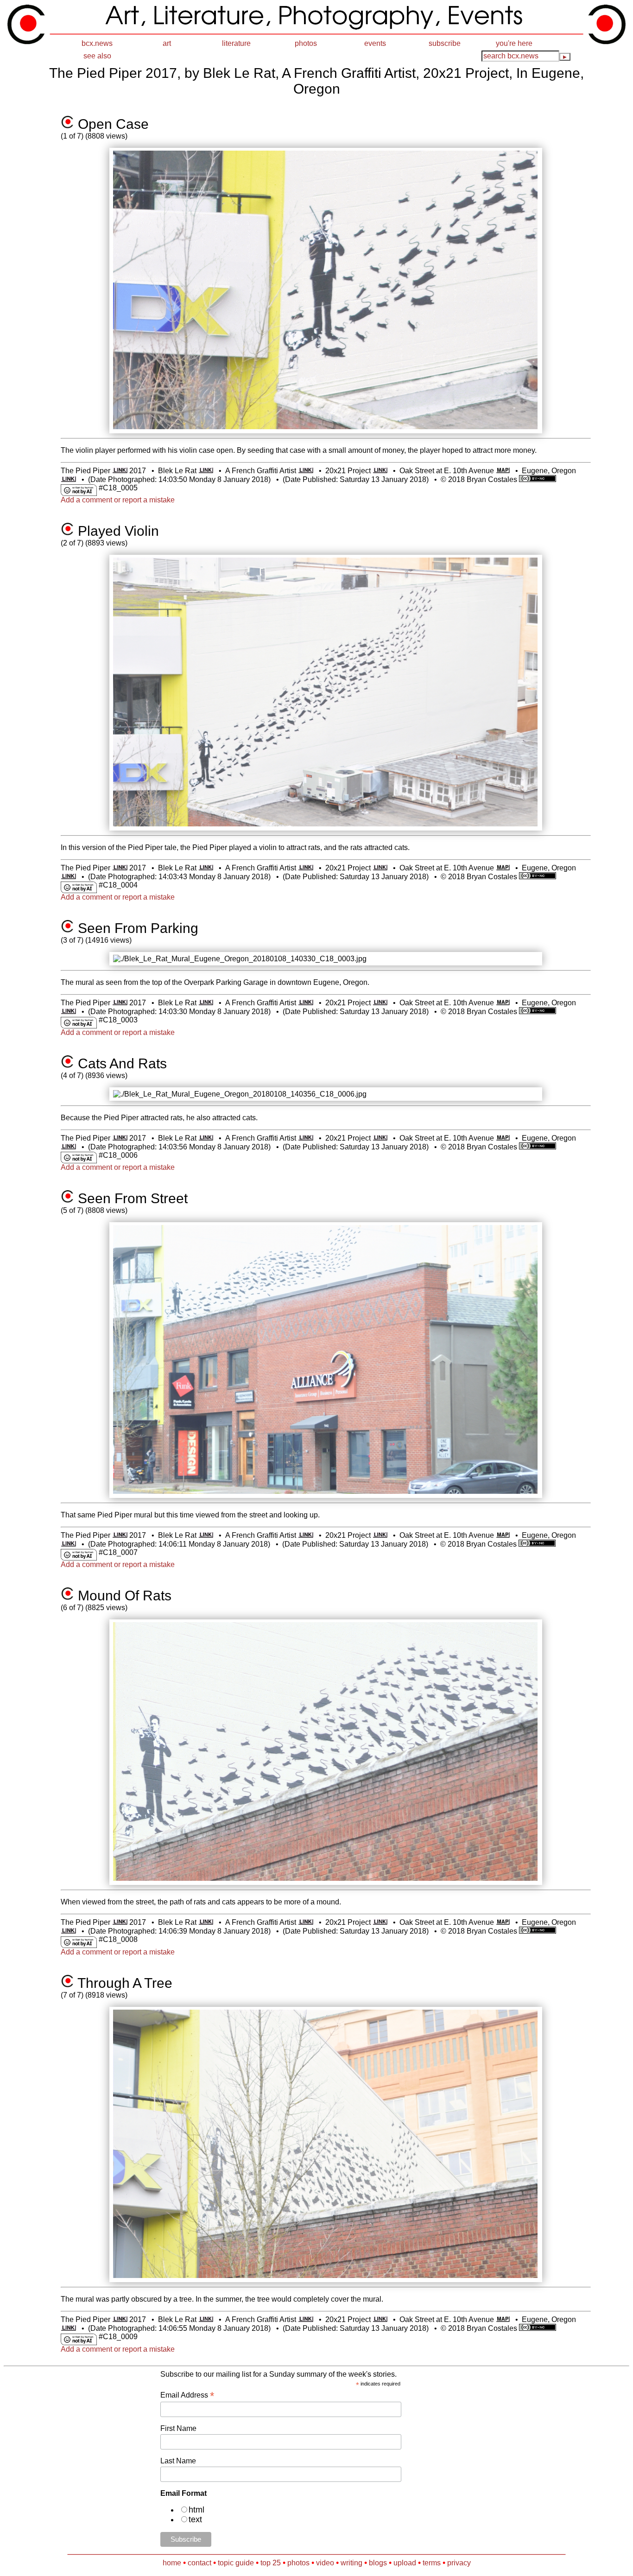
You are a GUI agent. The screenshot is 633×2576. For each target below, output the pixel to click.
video (325, 2563)
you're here (514, 43)
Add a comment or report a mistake (118, 500)
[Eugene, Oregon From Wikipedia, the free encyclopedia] (68, 479)
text (195, 2519)
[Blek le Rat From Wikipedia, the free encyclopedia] (206, 471)
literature (236, 43)
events (375, 43)
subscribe (445, 43)
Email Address (187, 2395)
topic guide (236, 2563)
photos (306, 43)
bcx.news (97, 43)
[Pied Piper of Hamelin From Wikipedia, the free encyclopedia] (120, 471)
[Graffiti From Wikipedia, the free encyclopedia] (306, 471)
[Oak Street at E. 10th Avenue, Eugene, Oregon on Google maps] (503, 471)
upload (405, 2563)
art (167, 43)
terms (432, 2563)
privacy (459, 2563)
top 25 (271, 2563)
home (172, 2563)
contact (199, 2563)
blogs (378, 2563)
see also (97, 56)
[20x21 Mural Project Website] (380, 471)
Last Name (178, 2461)
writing (351, 2563)
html (196, 2510)
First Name (178, 2428)
